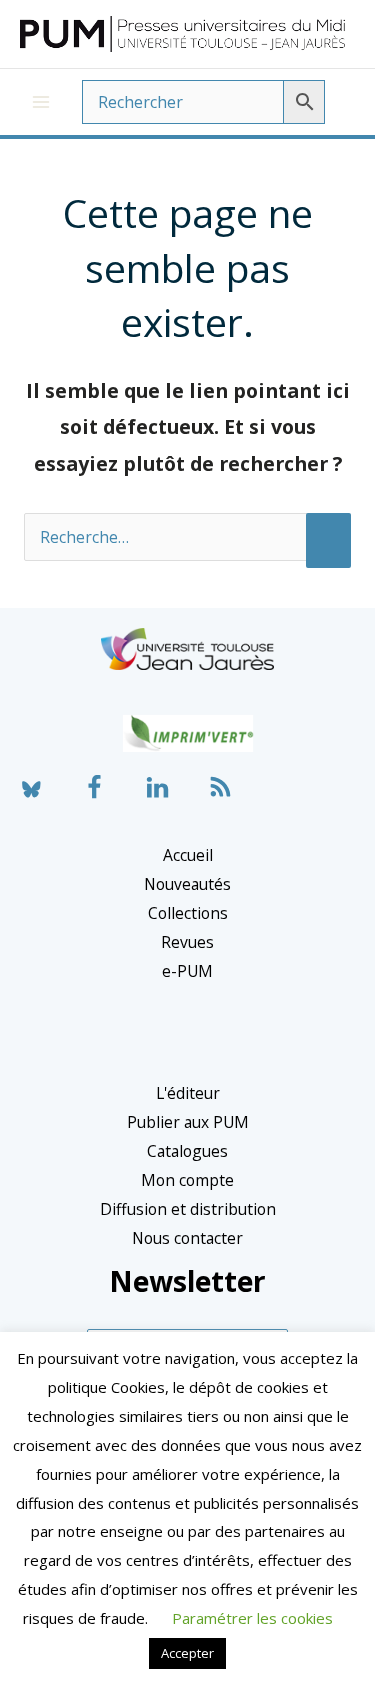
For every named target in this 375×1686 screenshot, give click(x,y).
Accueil (188, 855)
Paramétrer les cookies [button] (252, 1618)
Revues (187, 942)
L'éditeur (188, 1093)
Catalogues (187, 1151)
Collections (188, 913)
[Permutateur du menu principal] (41, 102)
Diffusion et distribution (188, 1209)
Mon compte (187, 1180)
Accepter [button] (187, 1653)
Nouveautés (187, 884)
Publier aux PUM (188, 1122)
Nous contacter (187, 1238)
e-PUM (187, 971)
